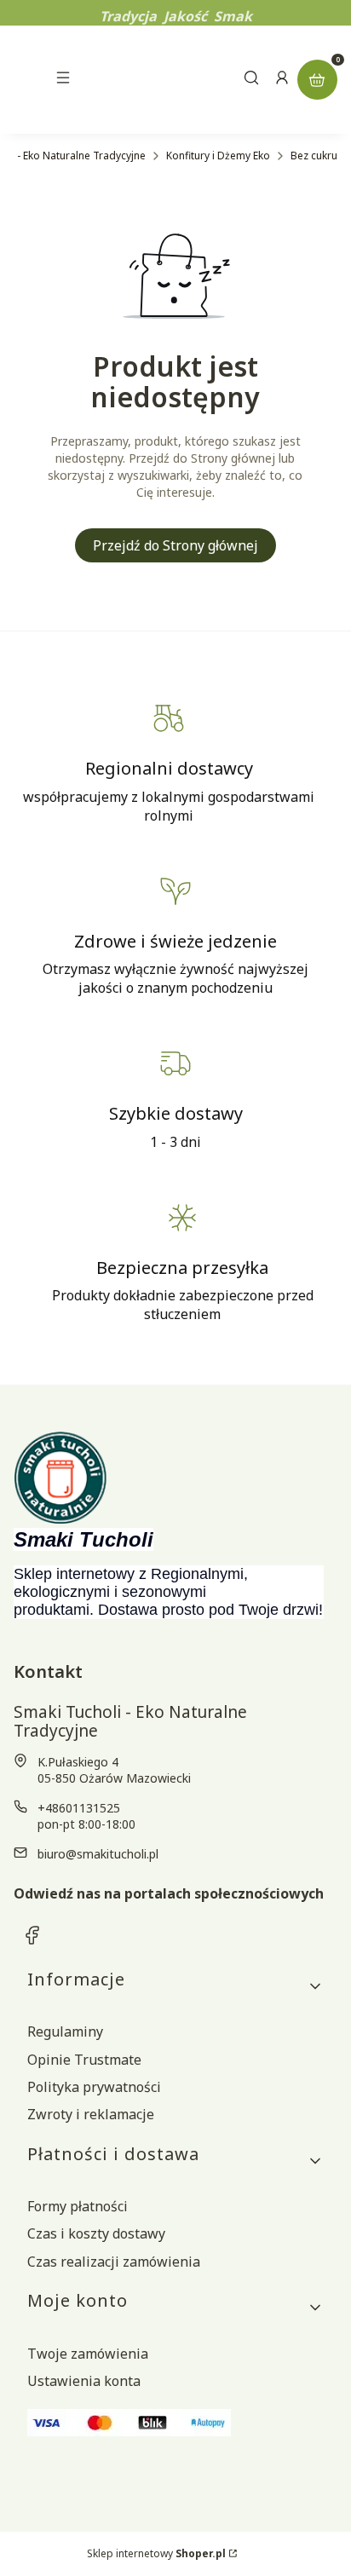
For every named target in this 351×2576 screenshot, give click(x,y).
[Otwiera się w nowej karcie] (32, 1935)
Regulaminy (65, 2031)
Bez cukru (314, 156)
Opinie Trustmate (84, 2060)
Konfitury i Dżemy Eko (218, 156)
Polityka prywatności (94, 2087)
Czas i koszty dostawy (96, 2233)
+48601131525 (79, 1808)
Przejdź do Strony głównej (175, 545)
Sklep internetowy (156, 2553)
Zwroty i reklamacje (91, 2114)
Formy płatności (78, 2206)
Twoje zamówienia (88, 2354)
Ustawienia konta (84, 2381)
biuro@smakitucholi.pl (98, 1854)
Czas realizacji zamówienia (114, 2262)
